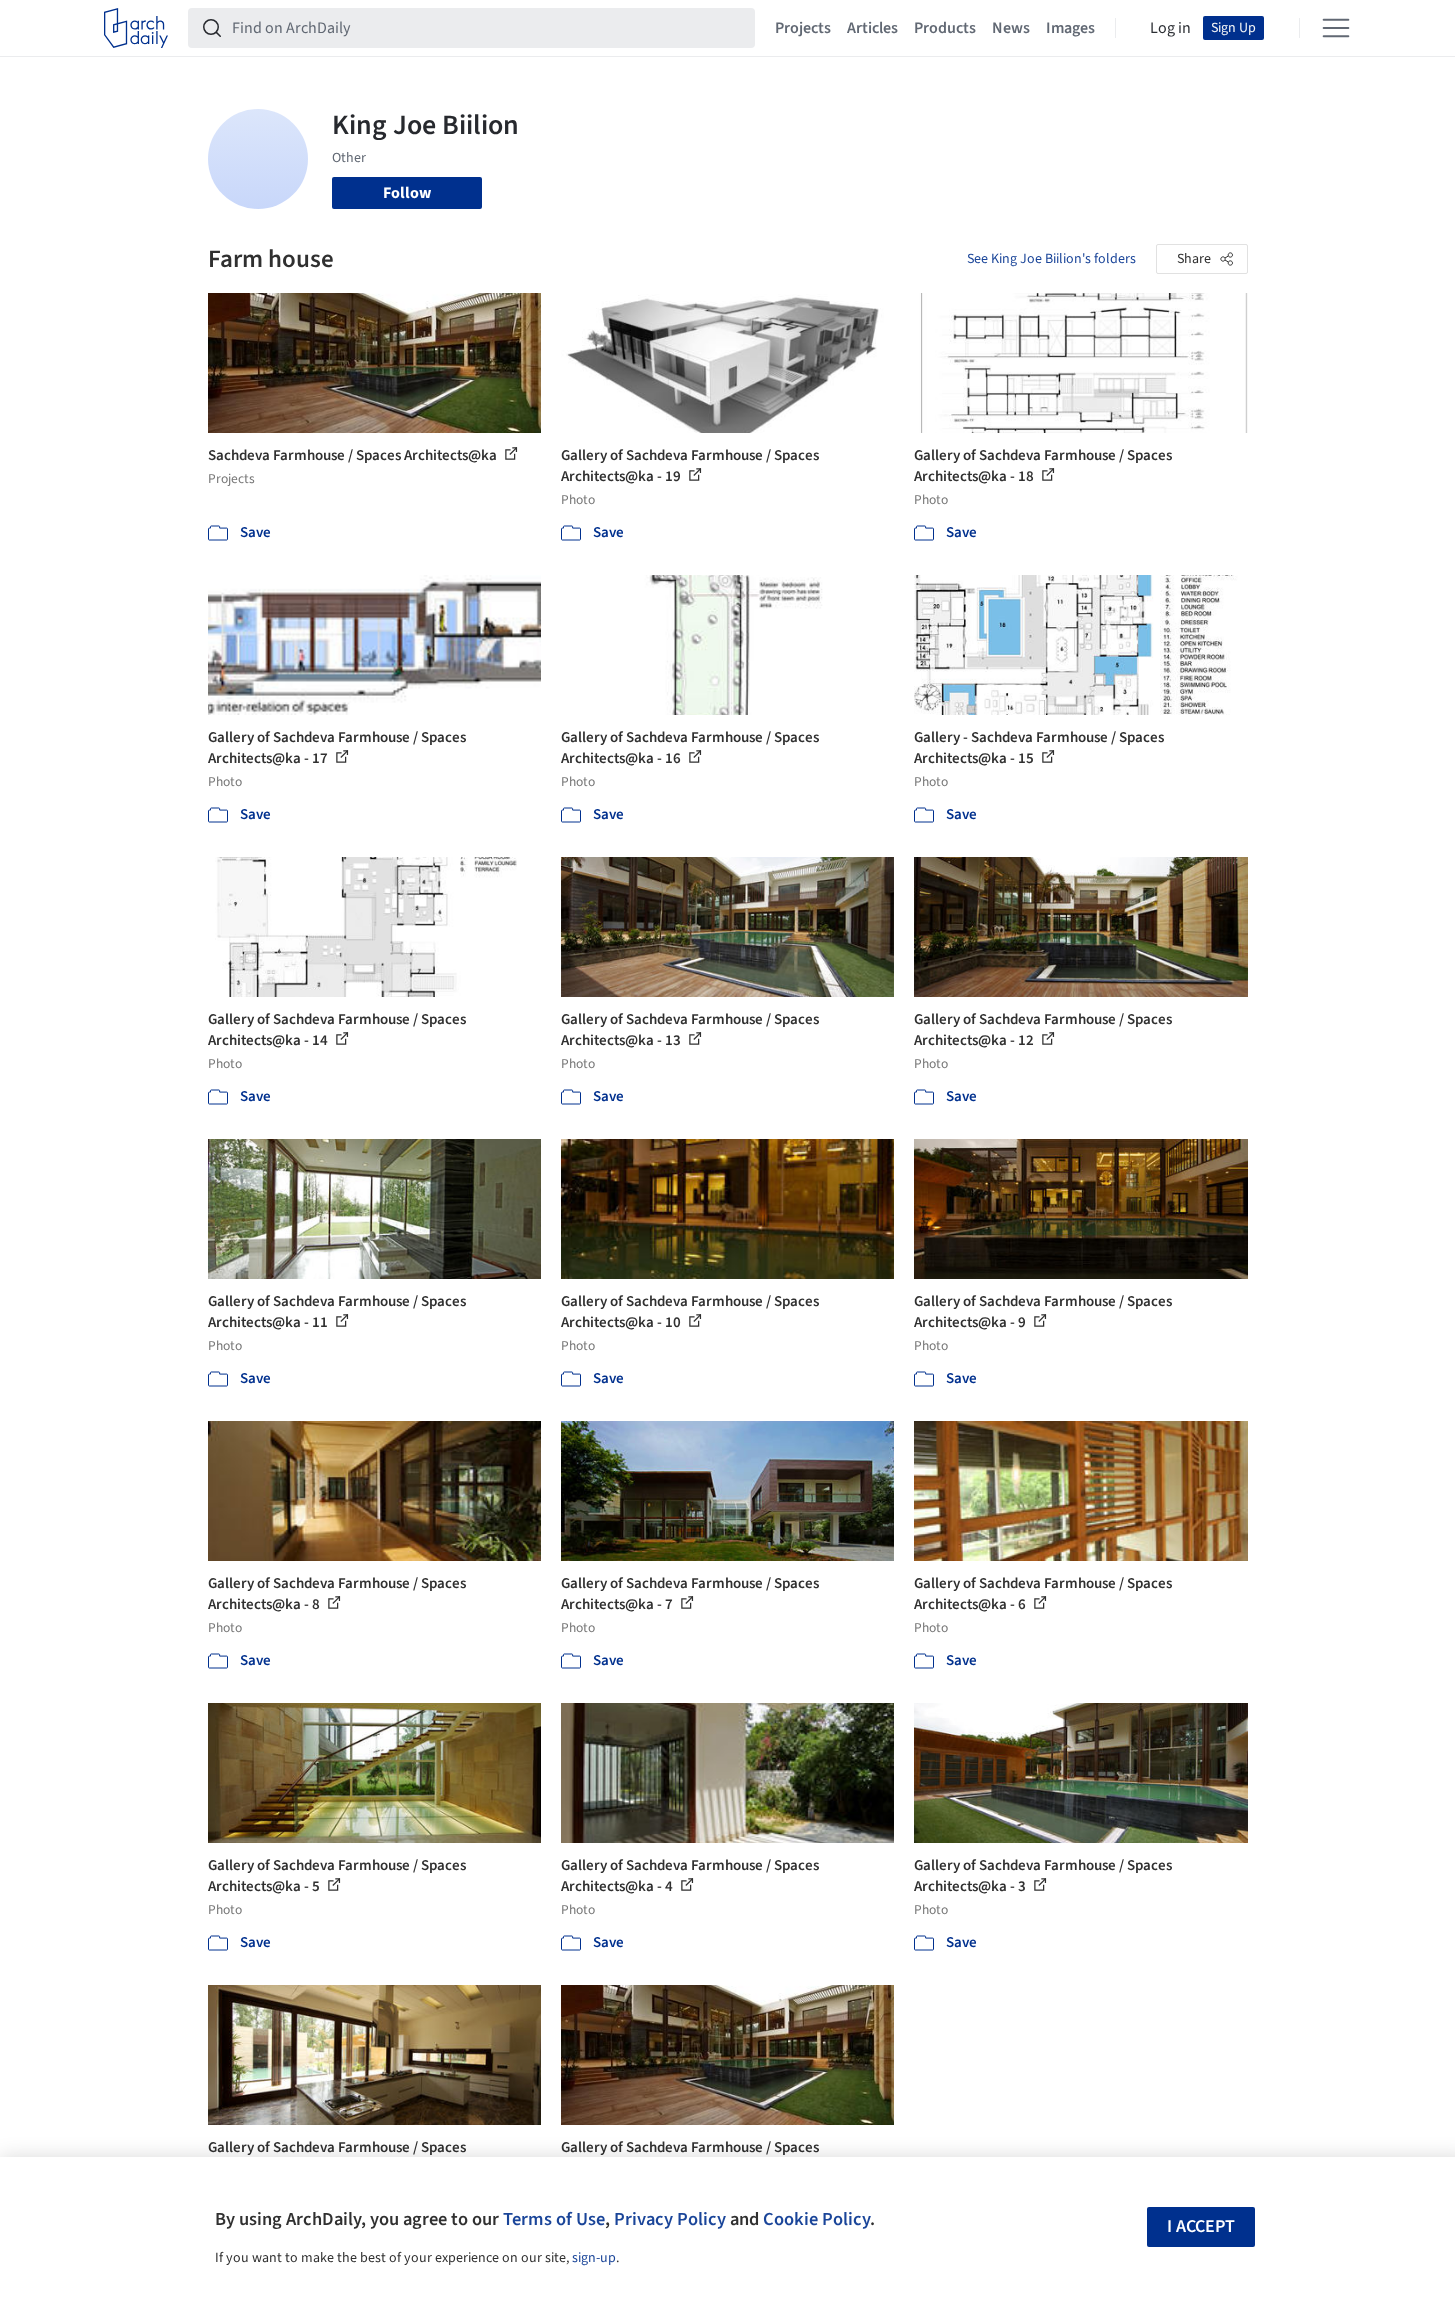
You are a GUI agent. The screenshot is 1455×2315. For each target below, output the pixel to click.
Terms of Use (554, 2219)
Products (945, 28)
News (1011, 28)
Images (1070, 28)
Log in (1170, 28)
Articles (872, 28)
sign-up (594, 2258)
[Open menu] (1336, 28)
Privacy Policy (670, 2219)
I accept (1201, 2226)
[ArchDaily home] (136, 28)
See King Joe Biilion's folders (1051, 259)
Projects (803, 28)
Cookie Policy (816, 2219)
